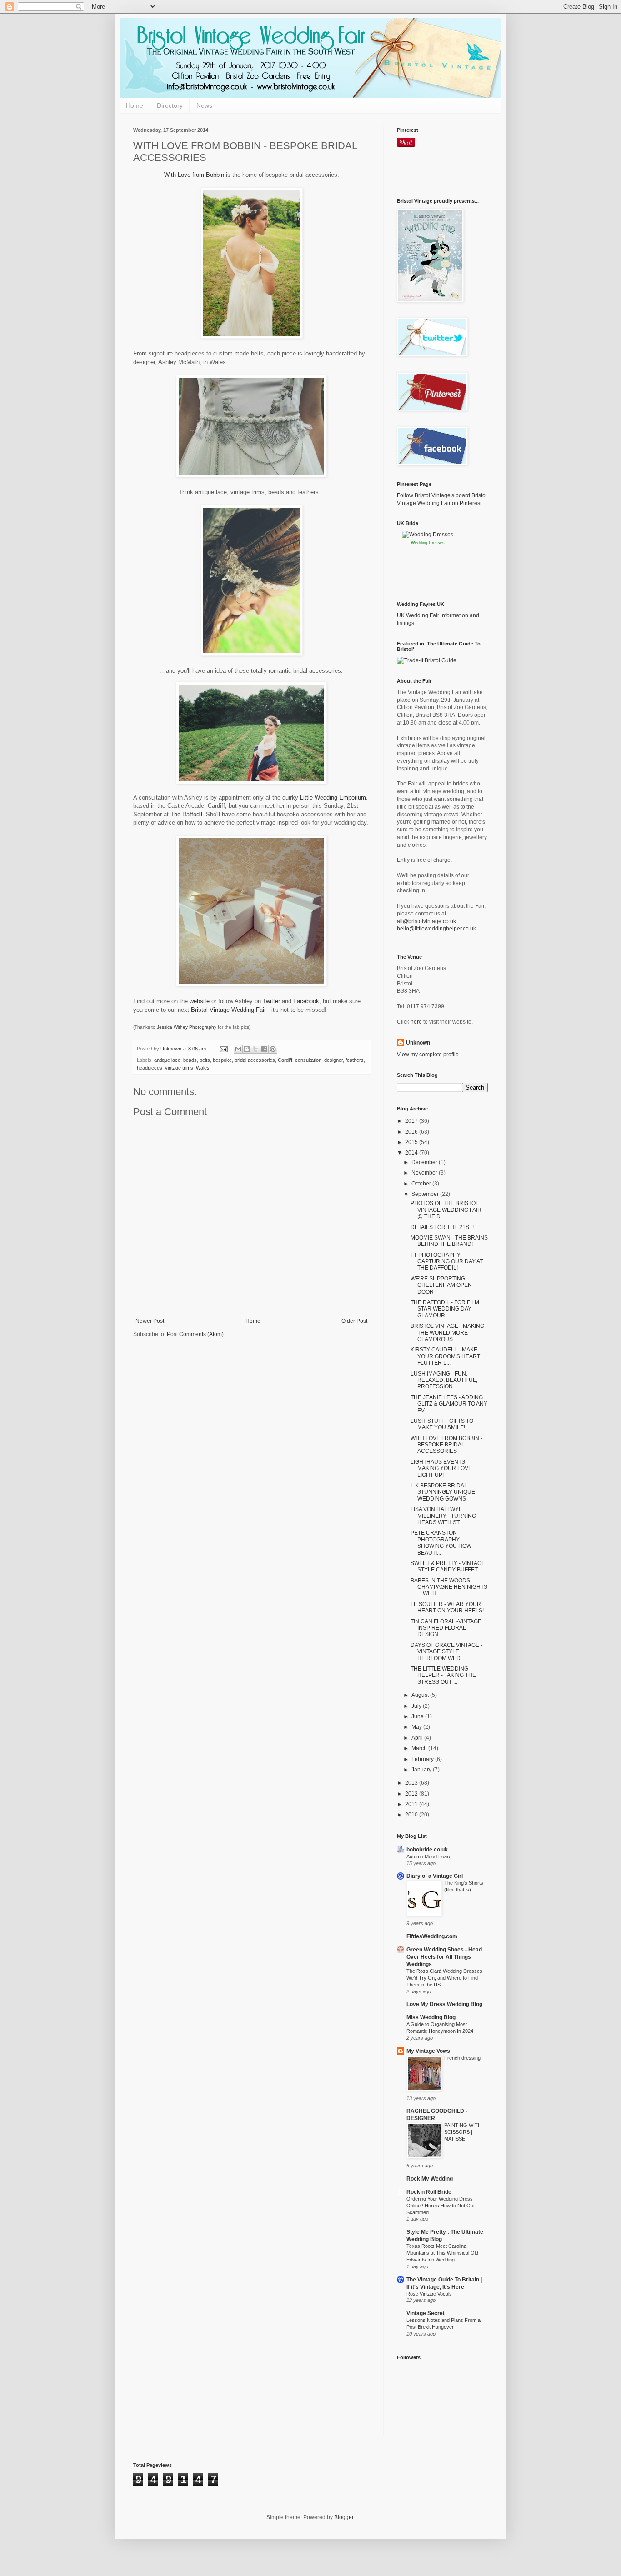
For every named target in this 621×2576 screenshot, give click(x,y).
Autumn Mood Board (429, 1856)
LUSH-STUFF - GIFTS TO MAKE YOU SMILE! (442, 1424)
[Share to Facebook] (264, 1049)
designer (333, 1060)
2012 (412, 1794)
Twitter (271, 1001)
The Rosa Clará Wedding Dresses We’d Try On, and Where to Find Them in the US (444, 1978)
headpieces (150, 1068)
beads (190, 1060)
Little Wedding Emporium (333, 798)
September (426, 1194)
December (425, 1162)
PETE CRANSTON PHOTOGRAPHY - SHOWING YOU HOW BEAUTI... (441, 1543)
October (422, 1184)
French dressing (462, 2058)
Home (135, 105)
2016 (412, 1132)
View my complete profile (428, 1055)
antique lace (167, 1060)
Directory (170, 105)
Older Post (354, 1321)
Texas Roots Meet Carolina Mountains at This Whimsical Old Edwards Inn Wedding (442, 2253)
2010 (412, 1815)
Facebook (306, 1001)
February (423, 1759)
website (200, 1001)
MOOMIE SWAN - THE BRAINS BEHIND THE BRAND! (449, 1241)
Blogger (344, 2517)
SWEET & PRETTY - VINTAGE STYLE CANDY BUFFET (448, 1566)
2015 (412, 1142)
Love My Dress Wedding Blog (444, 2004)
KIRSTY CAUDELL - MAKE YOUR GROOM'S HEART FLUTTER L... (445, 1356)
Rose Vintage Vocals (429, 2294)
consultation (308, 1060)
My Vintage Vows (428, 2051)
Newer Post (150, 1321)
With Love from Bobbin (194, 175)
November (425, 1173)
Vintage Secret (426, 2313)
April (418, 1738)
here (416, 1022)
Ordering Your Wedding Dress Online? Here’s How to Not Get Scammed (441, 2206)
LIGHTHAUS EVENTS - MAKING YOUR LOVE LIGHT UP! (441, 1468)
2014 (412, 1153)
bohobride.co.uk (427, 1850)
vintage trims (179, 1068)
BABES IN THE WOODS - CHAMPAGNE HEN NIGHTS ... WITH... (449, 1587)
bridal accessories (255, 1060)
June (418, 1716)
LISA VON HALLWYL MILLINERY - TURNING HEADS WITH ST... (443, 1516)
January (422, 1770)
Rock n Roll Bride (429, 2192)
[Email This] (238, 1049)
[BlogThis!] (247, 1049)
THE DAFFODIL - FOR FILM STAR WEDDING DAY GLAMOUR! (445, 1309)
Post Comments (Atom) (195, 1334)
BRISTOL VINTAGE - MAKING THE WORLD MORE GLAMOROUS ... (447, 1333)
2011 (412, 1804)
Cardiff (285, 1060)
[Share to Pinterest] (273, 1049)
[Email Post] (223, 1049)
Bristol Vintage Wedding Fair (228, 1010)
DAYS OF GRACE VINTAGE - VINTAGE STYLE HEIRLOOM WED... (446, 1652)
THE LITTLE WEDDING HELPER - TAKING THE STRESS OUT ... (443, 1675)
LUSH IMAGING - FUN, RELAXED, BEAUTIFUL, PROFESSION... (444, 1380)
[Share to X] (255, 1049)
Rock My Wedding (430, 2179)
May (417, 1727)
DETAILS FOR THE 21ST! (442, 1227)
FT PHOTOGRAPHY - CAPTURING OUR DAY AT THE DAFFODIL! (447, 1262)
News (204, 105)
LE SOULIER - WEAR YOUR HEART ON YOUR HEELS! (447, 1607)
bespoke (222, 1060)
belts (205, 1060)
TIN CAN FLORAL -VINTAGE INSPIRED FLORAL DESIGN (446, 1628)
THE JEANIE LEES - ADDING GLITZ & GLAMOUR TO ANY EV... (449, 1404)
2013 (412, 1783)
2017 (412, 1121)
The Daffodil (186, 814)
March (420, 1748)
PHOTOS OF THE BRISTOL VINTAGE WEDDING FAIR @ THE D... (446, 1210)
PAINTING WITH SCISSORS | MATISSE (463, 2132)
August (421, 1695)
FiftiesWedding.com (432, 1936)
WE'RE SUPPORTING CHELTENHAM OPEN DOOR (441, 1285)
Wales (203, 1068)
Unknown (418, 1043)
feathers (355, 1060)
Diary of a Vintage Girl (435, 1876)
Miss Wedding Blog (431, 2017)
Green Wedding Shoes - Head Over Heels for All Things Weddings (444, 1957)
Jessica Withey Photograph (185, 1027)
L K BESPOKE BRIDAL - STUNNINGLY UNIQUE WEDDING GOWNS (443, 1492)
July (417, 1706)
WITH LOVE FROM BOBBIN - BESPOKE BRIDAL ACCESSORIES (446, 1445)
